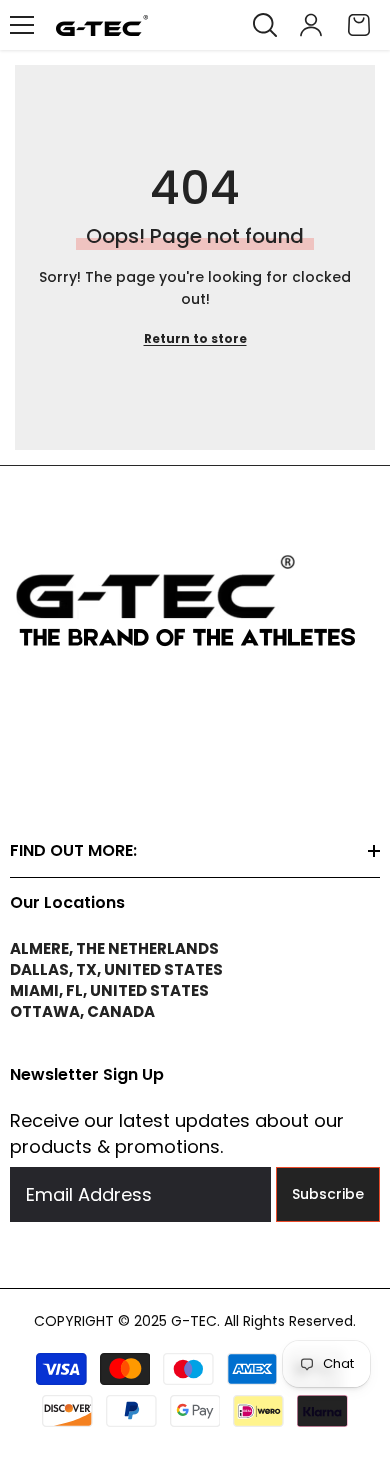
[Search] (265, 25)
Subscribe (328, 1194)
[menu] (22, 25)
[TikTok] (72, 773)
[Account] (311, 25)
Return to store (195, 338)
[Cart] (359, 25)
